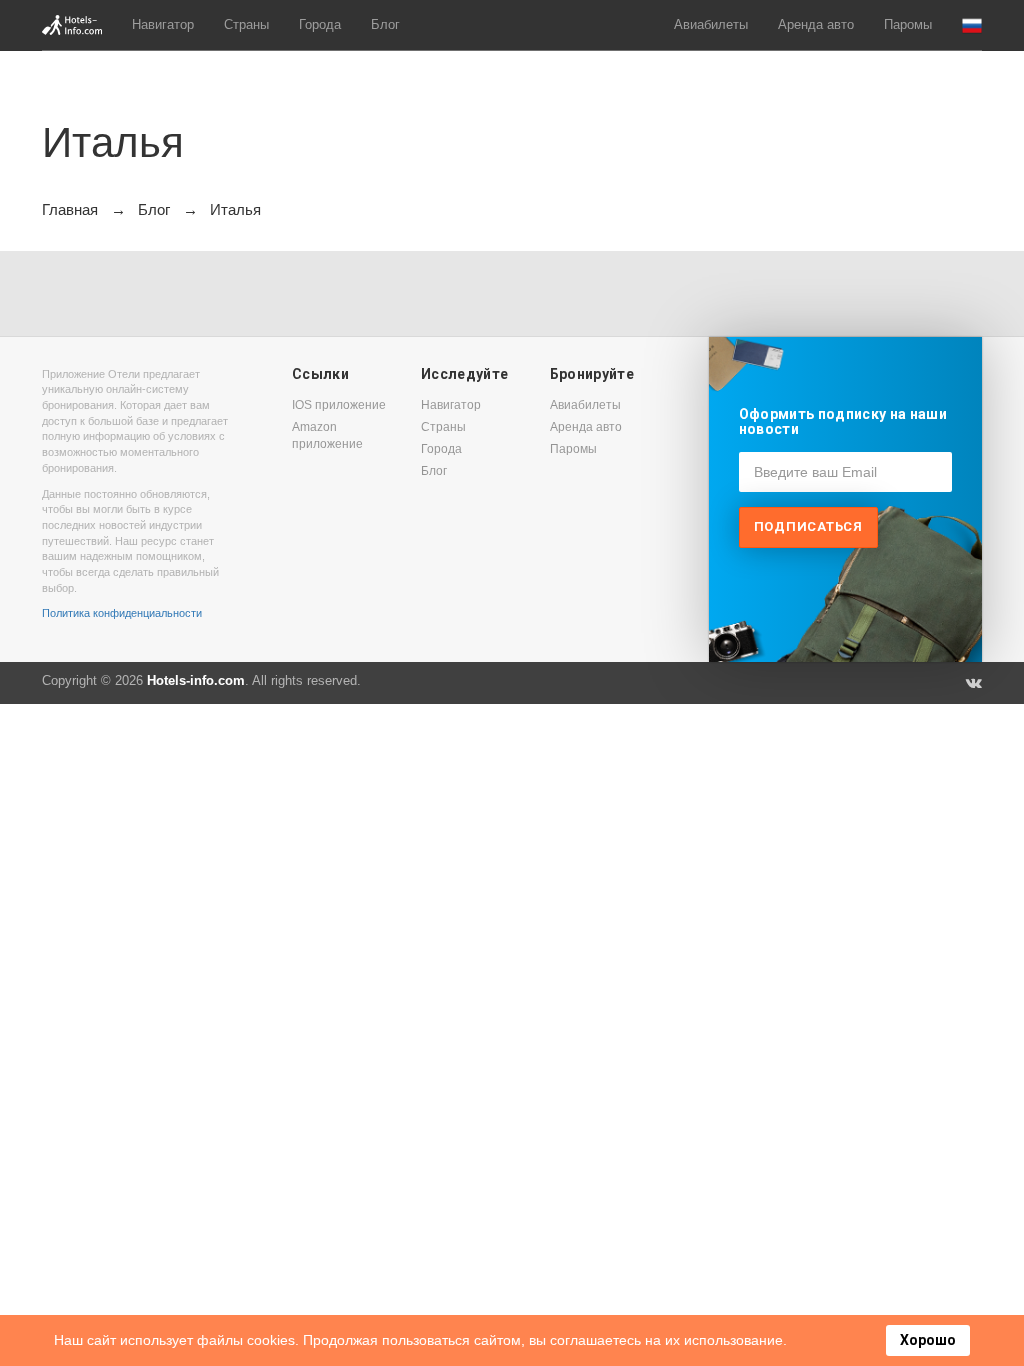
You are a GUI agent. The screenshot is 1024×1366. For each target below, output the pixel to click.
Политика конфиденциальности (122, 613)
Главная (70, 209)
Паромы (908, 24)
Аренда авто (816, 24)
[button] (972, 25)
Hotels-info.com (196, 680)
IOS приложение (339, 405)
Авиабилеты (711, 24)
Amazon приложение (327, 435)
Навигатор (163, 24)
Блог (385, 24)
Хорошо (928, 1340)
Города (320, 24)
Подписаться (808, 526)
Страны (246, 24)
